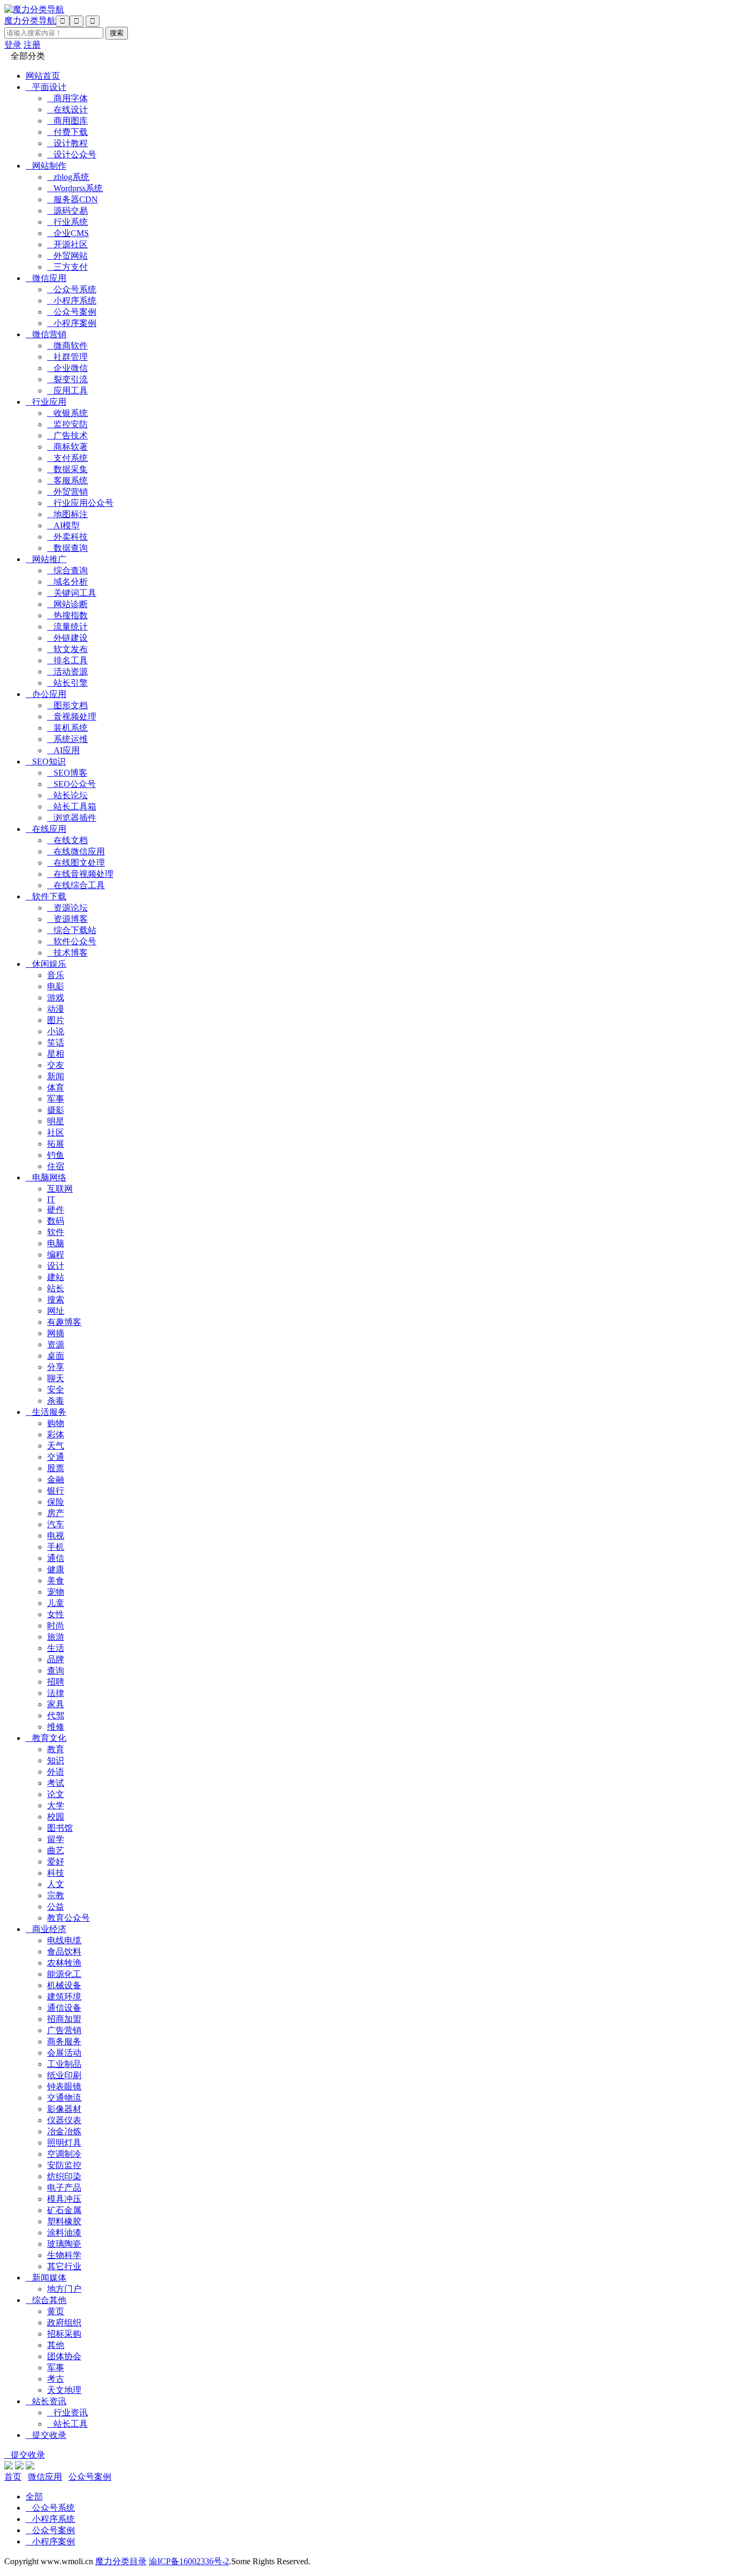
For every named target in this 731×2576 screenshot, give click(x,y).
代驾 (56, 1715)
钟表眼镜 (64, 2086)
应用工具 (67, 391)
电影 (56, 986)
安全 (56, 1389)
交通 (56, 1457)
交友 (56, 1065)
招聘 (56, 1682)
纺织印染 (64, 2176)
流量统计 (67, 627)
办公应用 (46, 694)
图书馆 (60, 1828)
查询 (56, 1670)
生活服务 (46, 1412)
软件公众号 (72, 941)
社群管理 (67, 357)
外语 (56, 1772)
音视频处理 (72, 717)
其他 (56, 2345)
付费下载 (67, 132)
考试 (56, 1783)
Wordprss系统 (75, 188)
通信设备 (64, 2008)
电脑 (56, 1243)
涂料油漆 (64, 2233)
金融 (56, 1479)
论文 (56, 1794)
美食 (56, 1581)
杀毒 (56, 1401)
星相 (56, 1054)
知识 (56, 1760)
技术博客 (67, 953)
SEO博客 (67, 773)
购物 (56, 1423)
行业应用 (46, 402)
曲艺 (56, 1850)
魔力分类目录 (121, 2561)
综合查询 (67, 570)
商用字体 (67, 98)
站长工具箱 (72, 806)
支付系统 (67, 458)
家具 (56, 1704)
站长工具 (67, 2424)
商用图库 (67, 121)
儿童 (56, 1603)
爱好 (56, 1862)
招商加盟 (64, 2019)
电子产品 (64, 2188)
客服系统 (67, 480)
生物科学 (64, 2255)
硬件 (56, 1210)
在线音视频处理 (80, 874)
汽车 (56, 1524)
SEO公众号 (71, 784)
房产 (56, 1513)
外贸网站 (67, 256)
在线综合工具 (76, 885)
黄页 (56, 2311)
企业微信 (67, 368)
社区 (56, 1132)
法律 (56, 1693)
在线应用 (46, 829)
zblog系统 (68, 177)
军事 (56, 1099)
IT (51, 1199)
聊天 (56, 1378)
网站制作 (46, 166)
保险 (56, 1502)
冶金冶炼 (64, 2131)
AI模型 (63, 525)
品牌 (56, 1659)
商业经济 (46, 1929)
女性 (56, 1614)
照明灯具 (64, 2143)
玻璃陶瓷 (64, 2244)
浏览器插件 (72, 818)
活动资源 (67, 672)
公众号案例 (72, 312)
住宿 (56, 1166)
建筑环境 (64, 1997)
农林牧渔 (64, 1963)
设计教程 (67, 143)
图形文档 (67, 705)
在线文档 (67, 840)
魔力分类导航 (30, 21)
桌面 (56, 1356)
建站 (56, 1277)
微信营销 (46, 334)
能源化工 (64, 1974)
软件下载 (46, 896)
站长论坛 (67, 795)
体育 (56, 1088)
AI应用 (63, 750)
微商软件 (67, 346)
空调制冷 (64, 2154)
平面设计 (46, 87)
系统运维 (67, 739)
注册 (32, 45)
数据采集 (67, 469)
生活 (56, 1648)
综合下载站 (72, 930)
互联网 (60, 1189)
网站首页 (43, 76)
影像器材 (64, 2109)
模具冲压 (64, 2199)
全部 (34, 2497)
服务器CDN (73, 199)
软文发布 (67, 649)
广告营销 (64, 2030)
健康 (56, 1569)
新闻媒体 (46, 2278)
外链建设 (67, 638)
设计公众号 (72, 154)
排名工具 (67, 660)
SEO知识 (46, 762)
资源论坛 (67, 908)
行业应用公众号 (80, 503)
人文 (56, 1884)
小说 (56, 1031)
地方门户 (64, 2289)
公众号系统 (72, 289)
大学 (56, 1805)
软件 (56, 1232)
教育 (56, 1749)
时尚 (56, 1626)
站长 (56, 1288)
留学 (56, 1839)
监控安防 (67, 424)
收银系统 (67, 413)
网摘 (56, 1333)
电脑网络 (46, 1177)
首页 (13, 2477)
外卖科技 (67, 537)
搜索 (56, 1300)
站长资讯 (46, 2401)
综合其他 (46, 2300)
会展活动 (64, 2053)
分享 (56, 1367)
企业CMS (68, 233)
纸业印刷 (64, 2075)
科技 (56, 1873)
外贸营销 (67, 492)
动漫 (56, 1009)
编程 (56, 1255)
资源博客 (67, 919)
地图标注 (67, 514)
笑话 (56, 1043)
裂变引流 (67, 379)
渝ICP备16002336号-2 (189, 2561)
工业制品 (64, 2064)
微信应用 (46, 278)
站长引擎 (67, 683)
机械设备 (64, 1985)
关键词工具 (72, 593)
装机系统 (67, 728)
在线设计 (67, 109)
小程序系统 (72, 301)
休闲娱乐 (46, 964)
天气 (56, 1446)
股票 (56, 1468)
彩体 (56, 1434)
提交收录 (46, 2435)
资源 (56, 1344)
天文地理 (64, 2390)
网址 (56, 1311)
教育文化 (46, 1738)
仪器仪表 (64, 2120)
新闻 (56, 1076)
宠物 (56, 1592)
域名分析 (67, 582)
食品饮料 (64, 1952)
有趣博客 (64, 1322)
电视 (56, 1536)
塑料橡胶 (64, 2221)
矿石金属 (64, 2210)
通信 (56, 1558)
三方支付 (67, 267)
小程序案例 (72, 323)
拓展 (56, 1144)
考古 (56, 2379)
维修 (56, 1727)
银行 (56, 1491)
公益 (56, 1907)
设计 (56, 1266)
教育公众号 (68, 1918)
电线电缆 (64, 1940)
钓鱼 (56, 1155)
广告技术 (67, 435)
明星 (56, 1121)
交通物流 (64, 2098)
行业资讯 (67, 2412)
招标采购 (64, 2334)
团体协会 (64, 2356)
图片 (56, 1020)
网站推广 (46, 559)
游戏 (56, 998)
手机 (56, 1547)
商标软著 (67, 447)
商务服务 (64, 2041)
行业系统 (67, 222)
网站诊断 (67, 604)
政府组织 (64, 2323)
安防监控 (64, 2165)
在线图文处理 (76, 863)
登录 (13, 45)
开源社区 (67, 244)
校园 (56, 1817)
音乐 (56, 975)
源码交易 (67, 211)
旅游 (56, 1637)
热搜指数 (67, 615)
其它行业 (64, 2266)
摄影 (56, 1110)
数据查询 (67, 548)
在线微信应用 (76, 851)
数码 (56, 1221)
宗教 (56, 1895)
